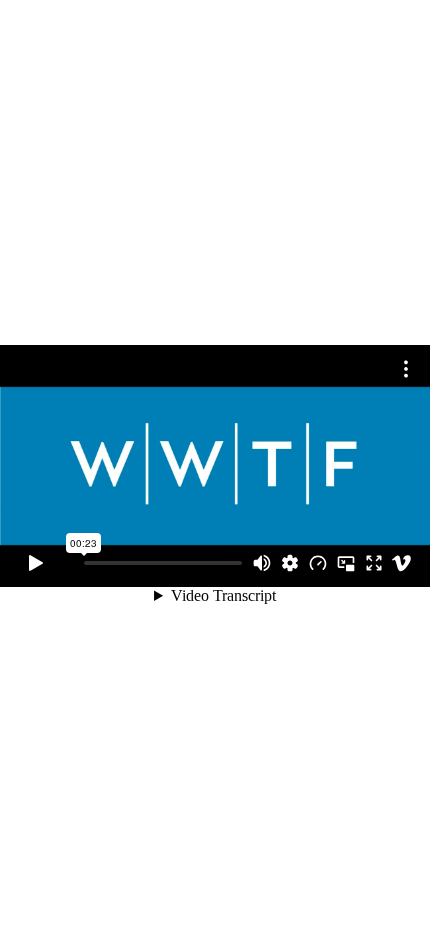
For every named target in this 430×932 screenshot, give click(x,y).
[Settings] (290, 563)
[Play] (36, 563)
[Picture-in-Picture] (346, 563)
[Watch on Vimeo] (402, 563)
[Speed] (318, 563)
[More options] (406, 369)
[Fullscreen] (374, 563)
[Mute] (262, 563)
